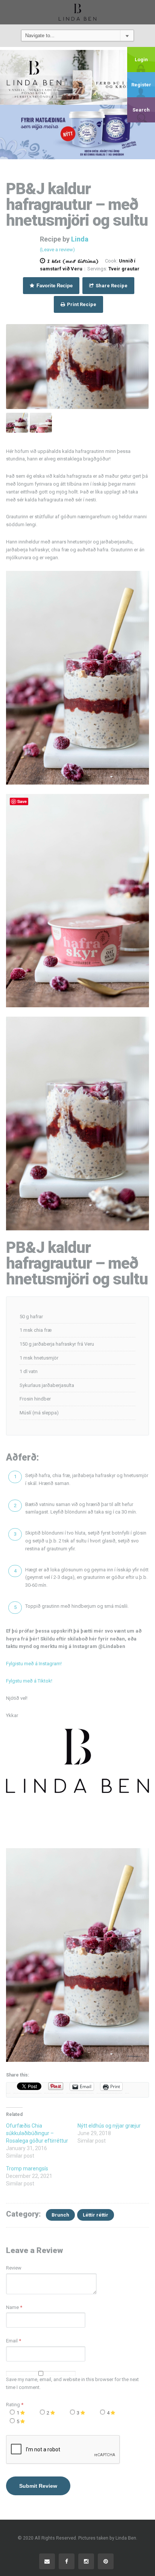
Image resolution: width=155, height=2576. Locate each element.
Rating (15, 2405)
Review (14, 2268)
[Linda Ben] (77, 12)
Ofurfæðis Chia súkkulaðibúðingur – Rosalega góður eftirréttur (37, 2133)
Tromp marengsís (27, 2169)
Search (141, 110)
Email (12, 2341)
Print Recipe (81, 304)
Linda (80, 239)
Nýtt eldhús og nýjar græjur (109, 2126)
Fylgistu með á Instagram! (34, 1664)
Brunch (60, 2215)
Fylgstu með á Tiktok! (29, 1681)
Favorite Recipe (54, 286)
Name (12, 2307)
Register (141, 85)
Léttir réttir (96, 2215)
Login (141, 60)
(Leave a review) (57, 250)
